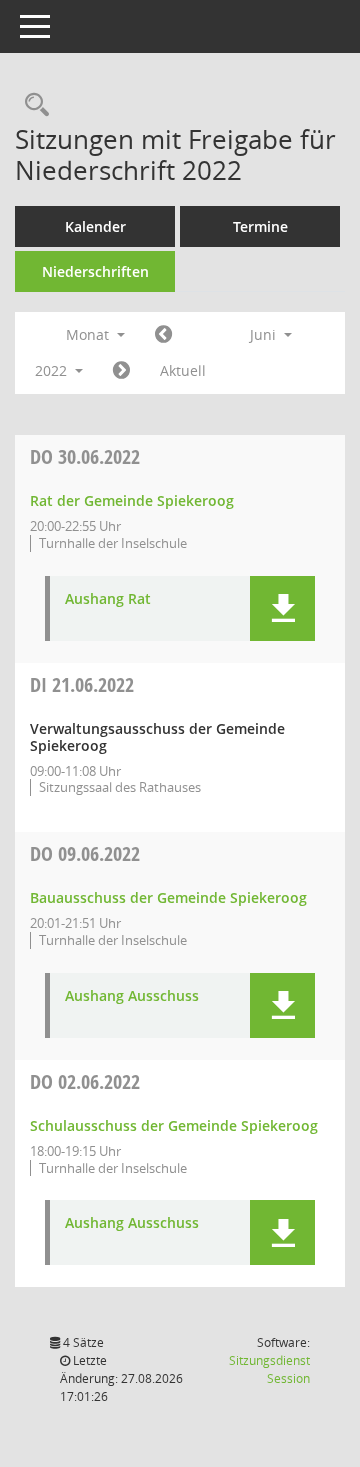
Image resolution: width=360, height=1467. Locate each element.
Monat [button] (89, 334)
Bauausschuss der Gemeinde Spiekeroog (168, 897)
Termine (260, 226)
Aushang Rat (108, 599)
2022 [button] (53, 370)
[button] (282, 608)
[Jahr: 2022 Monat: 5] (163, 335)
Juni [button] (265, 334)
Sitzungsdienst (269, 1369)
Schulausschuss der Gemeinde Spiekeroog (174, 1125)
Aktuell (183, 370)
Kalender (95, 226)
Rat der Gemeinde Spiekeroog (132, 500)
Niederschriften (95, 271)
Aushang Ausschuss (132, 996)
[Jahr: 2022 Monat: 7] (121, 371)
